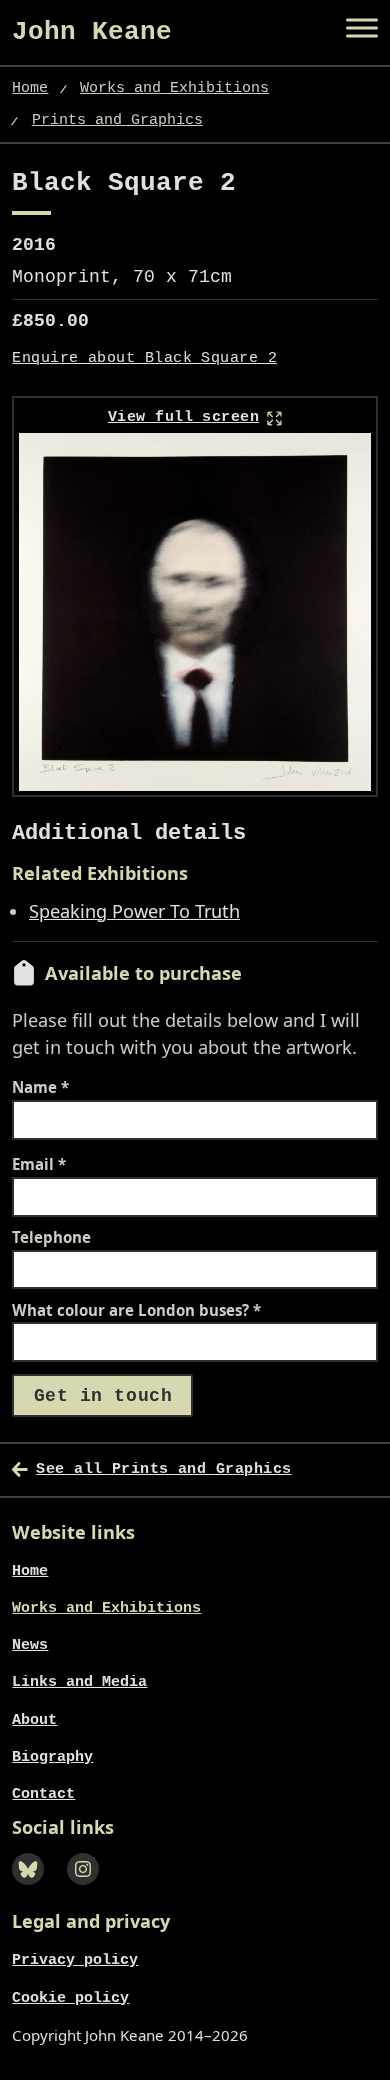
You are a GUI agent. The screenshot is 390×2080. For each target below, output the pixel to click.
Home (30, 88)
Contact (43, 1794)
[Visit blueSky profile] (33, 1888)
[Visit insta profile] (88, 1888)
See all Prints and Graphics (163, 1469)
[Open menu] (362, 28)
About (34, 1720)
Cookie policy (70, 1998)
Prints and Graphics (117, 120)
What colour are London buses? (136, 1310)
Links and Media (79, 1682)
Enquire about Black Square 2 (144, 358)
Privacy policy (75, 1960)
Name (40, 1087)
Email (39, 1164)
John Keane (92, 32)
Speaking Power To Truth (134, 911)
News (30, 1645)
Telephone (51, 1237)
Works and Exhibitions (174, 88)
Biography (52, 1757)
